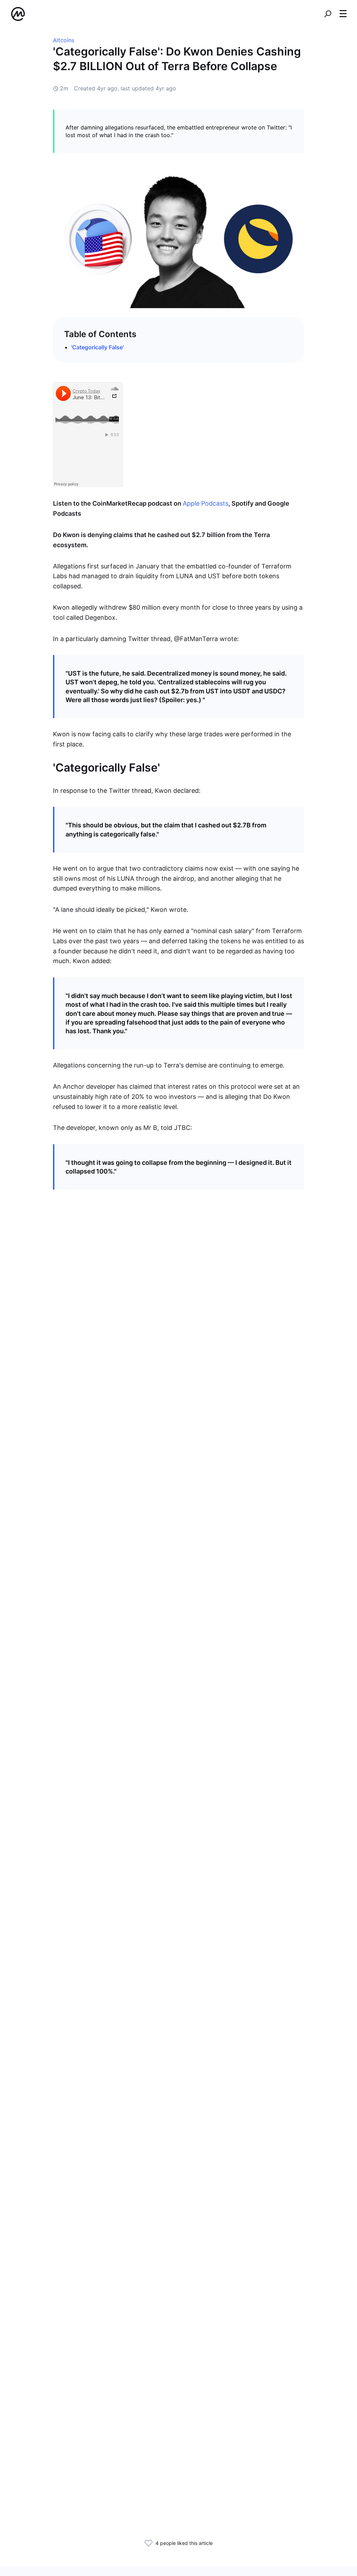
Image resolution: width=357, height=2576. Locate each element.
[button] (343, 14)
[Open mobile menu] (343, 14)
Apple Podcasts (206, 503)
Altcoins (64, 40)
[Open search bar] (328, 14)
